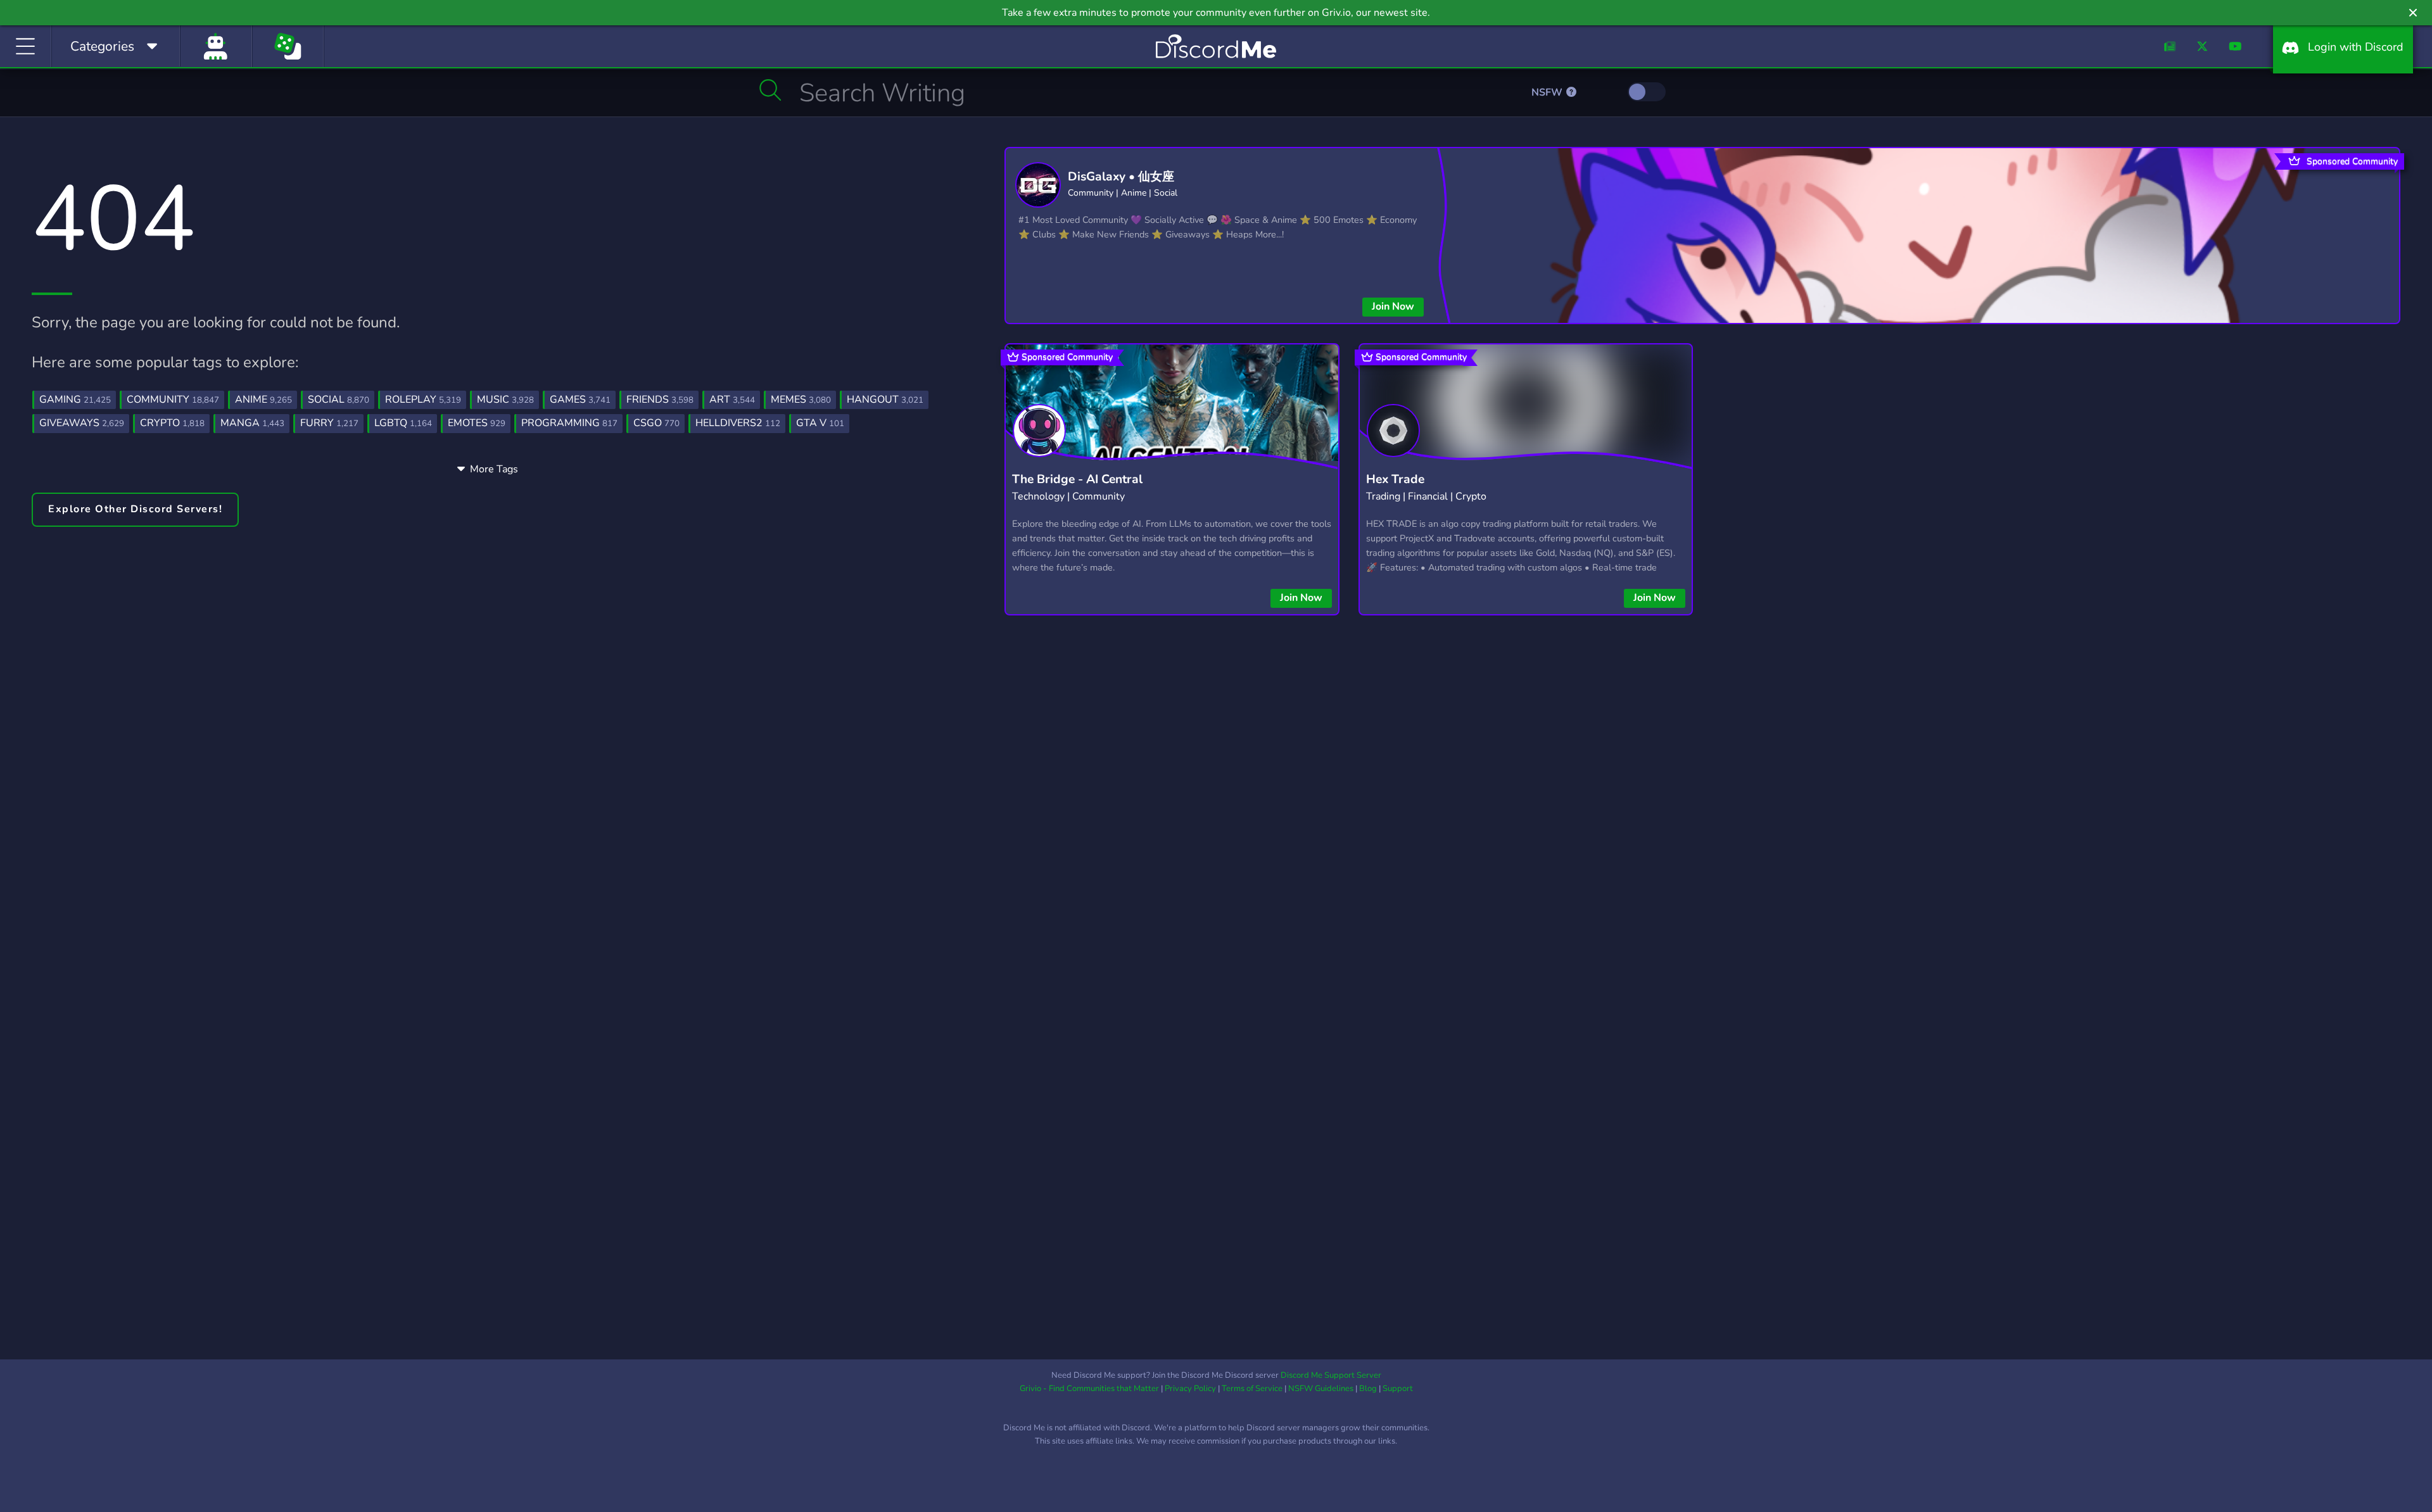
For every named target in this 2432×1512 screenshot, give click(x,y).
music (505, 400)
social (339, 400)
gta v (820, 423)
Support (1398, 1389)
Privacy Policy (1190, 1389)
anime (263, 400)
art (732, 400)
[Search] (770, 90)
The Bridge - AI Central (1077, 479)
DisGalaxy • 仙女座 (1121, 177)
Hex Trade (1395, 479)
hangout (885, 400)
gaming (75, 400)
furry (329, 423)
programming (569, 423)
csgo (656, 423)
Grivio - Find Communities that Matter (1089, 1389)
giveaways (82, 423)
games (580, 400)
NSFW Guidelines (1321, 1389)
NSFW (1548, 92)
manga (252, 423)
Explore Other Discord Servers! (135, 509)
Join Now (1393, 306)
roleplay (423, 400)
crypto (172, 423)
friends (660, 400)
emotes (477, 423)
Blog (1368, 1389)
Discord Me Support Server (1331, 1375)
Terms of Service (1252, 1389)
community (173, 400)
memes (801, 400)
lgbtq (403, 423)
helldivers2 (738, 423)
